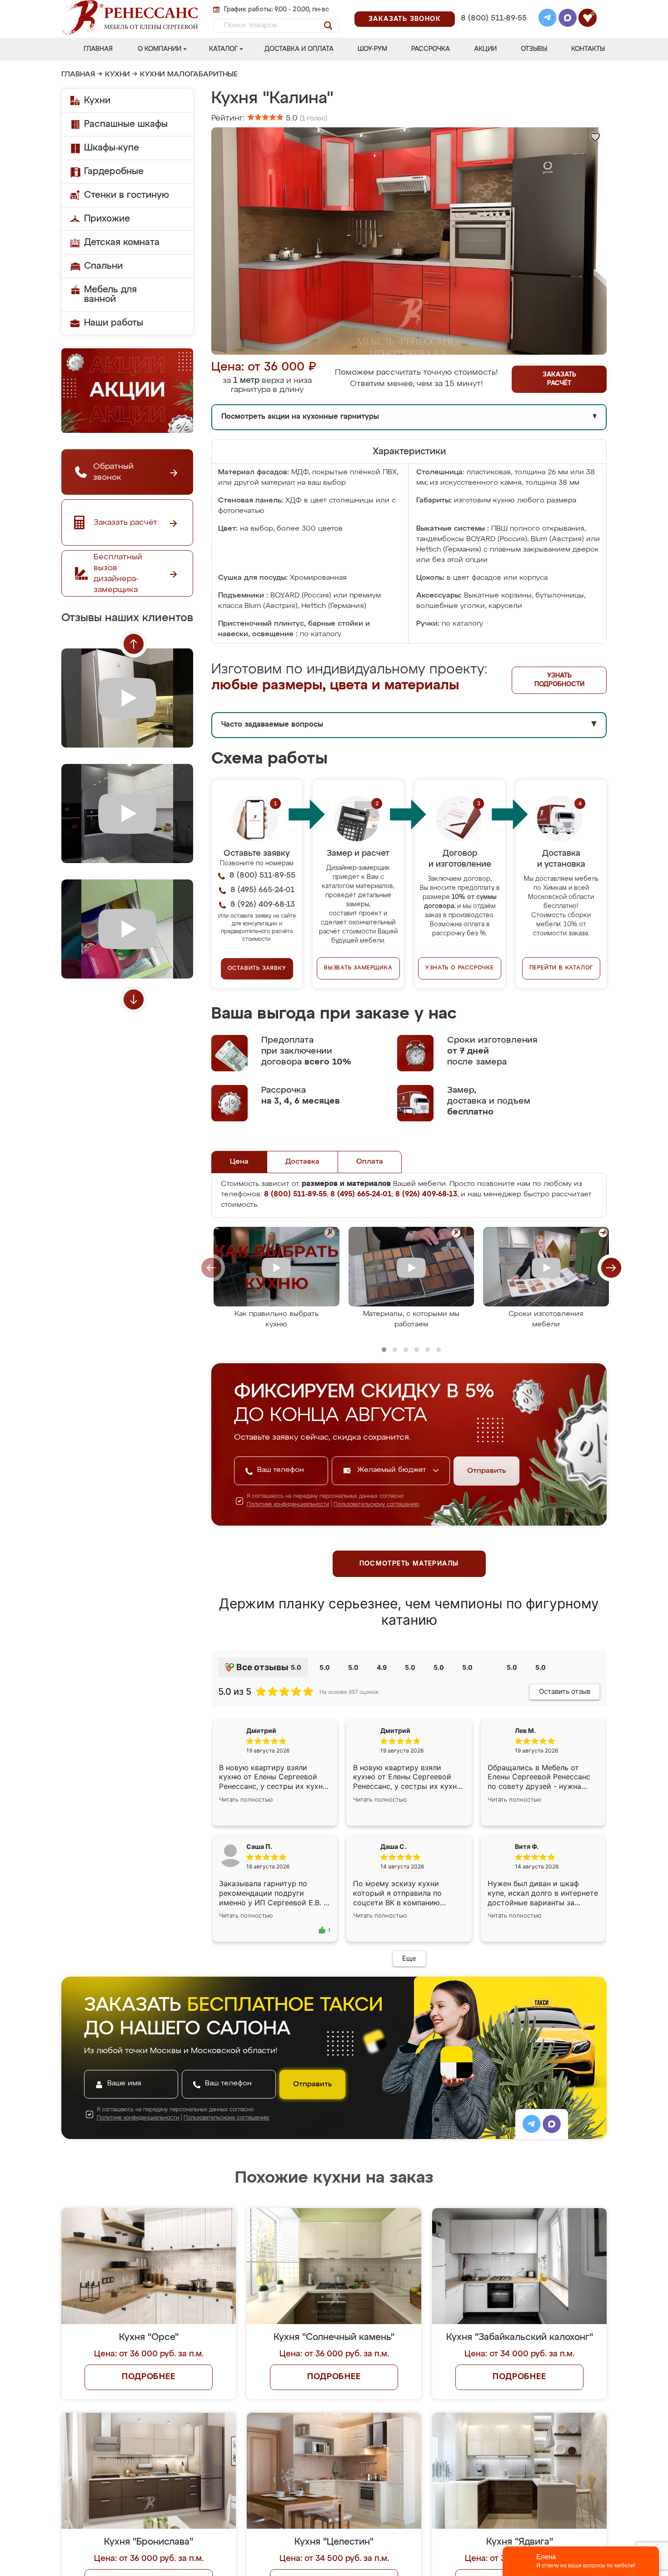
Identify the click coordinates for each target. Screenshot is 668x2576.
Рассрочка (431, 49)
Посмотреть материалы (409, 1564)
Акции (485, 49)
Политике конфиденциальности (288, 1505)
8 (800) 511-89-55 (494, 18)
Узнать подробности (559, 680)
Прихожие (107, 219)
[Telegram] (548, 19)
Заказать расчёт (559, 379)
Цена (239, 1162)
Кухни (117, 75)
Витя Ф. (527, 1846)
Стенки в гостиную (127, 195)
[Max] (568, 19)
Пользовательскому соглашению (376, 1505)
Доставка (302, 1162)
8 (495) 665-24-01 (493, 7)
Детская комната (122, 242)
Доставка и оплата (299, 49)
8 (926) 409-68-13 (493, 30)
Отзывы (534, 49)
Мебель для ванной (110, 294)
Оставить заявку (257, 969)
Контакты (588, 49)
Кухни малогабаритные (189, 75)
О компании (160, 49)
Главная (98, 49)
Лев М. (525, 1730)
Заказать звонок (405, 19)
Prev (134, 644)
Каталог (223, 49)
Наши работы (114, 323)
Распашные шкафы (126, 124)
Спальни (103, 266)
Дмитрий (395, 1730)
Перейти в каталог (561, 968)
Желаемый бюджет (393, 1470)
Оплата (370, 1162)
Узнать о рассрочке (459, 968)
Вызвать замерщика (358, 968)
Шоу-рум (372, 49)
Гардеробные (114, 171)
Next (134, 999)
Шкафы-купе (112, 148)
